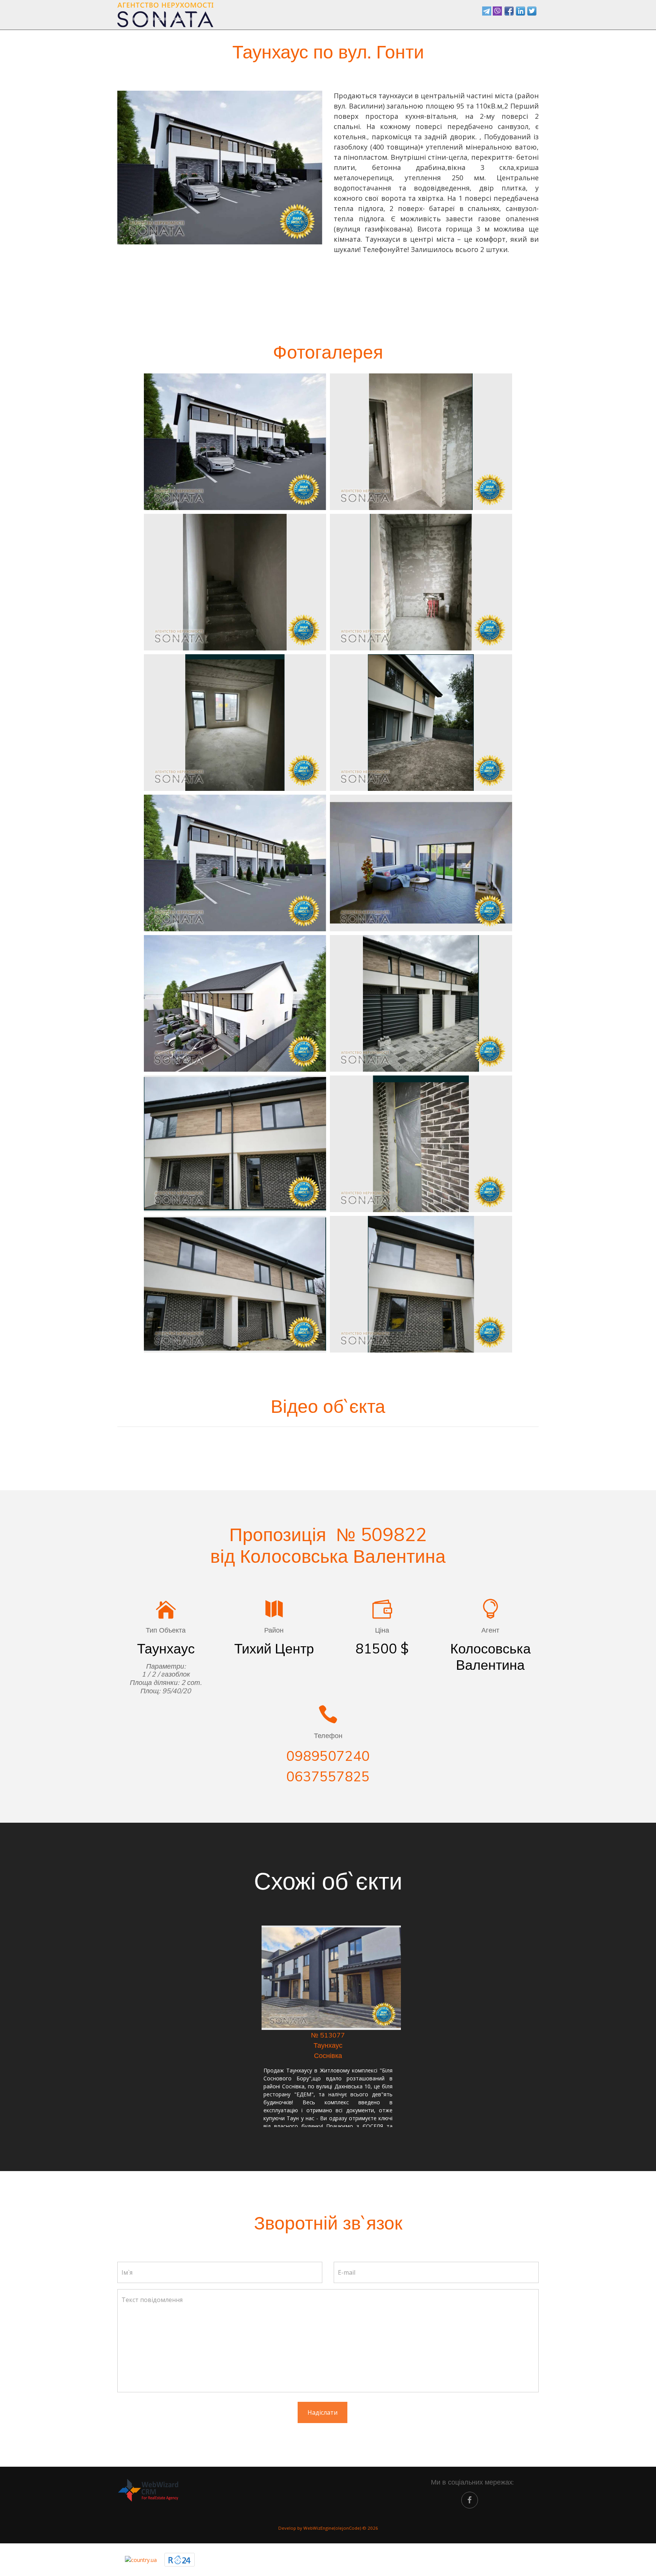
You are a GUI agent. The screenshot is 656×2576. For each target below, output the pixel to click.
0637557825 (328, 1776)
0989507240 (328, 1756)
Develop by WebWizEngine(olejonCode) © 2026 (328, 2528)
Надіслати (322, 2412)
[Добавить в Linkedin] (520, 11)
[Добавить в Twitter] (532, 11)
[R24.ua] (180, 2560)
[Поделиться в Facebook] (509, 11)
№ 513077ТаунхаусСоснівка (328, 2045)
